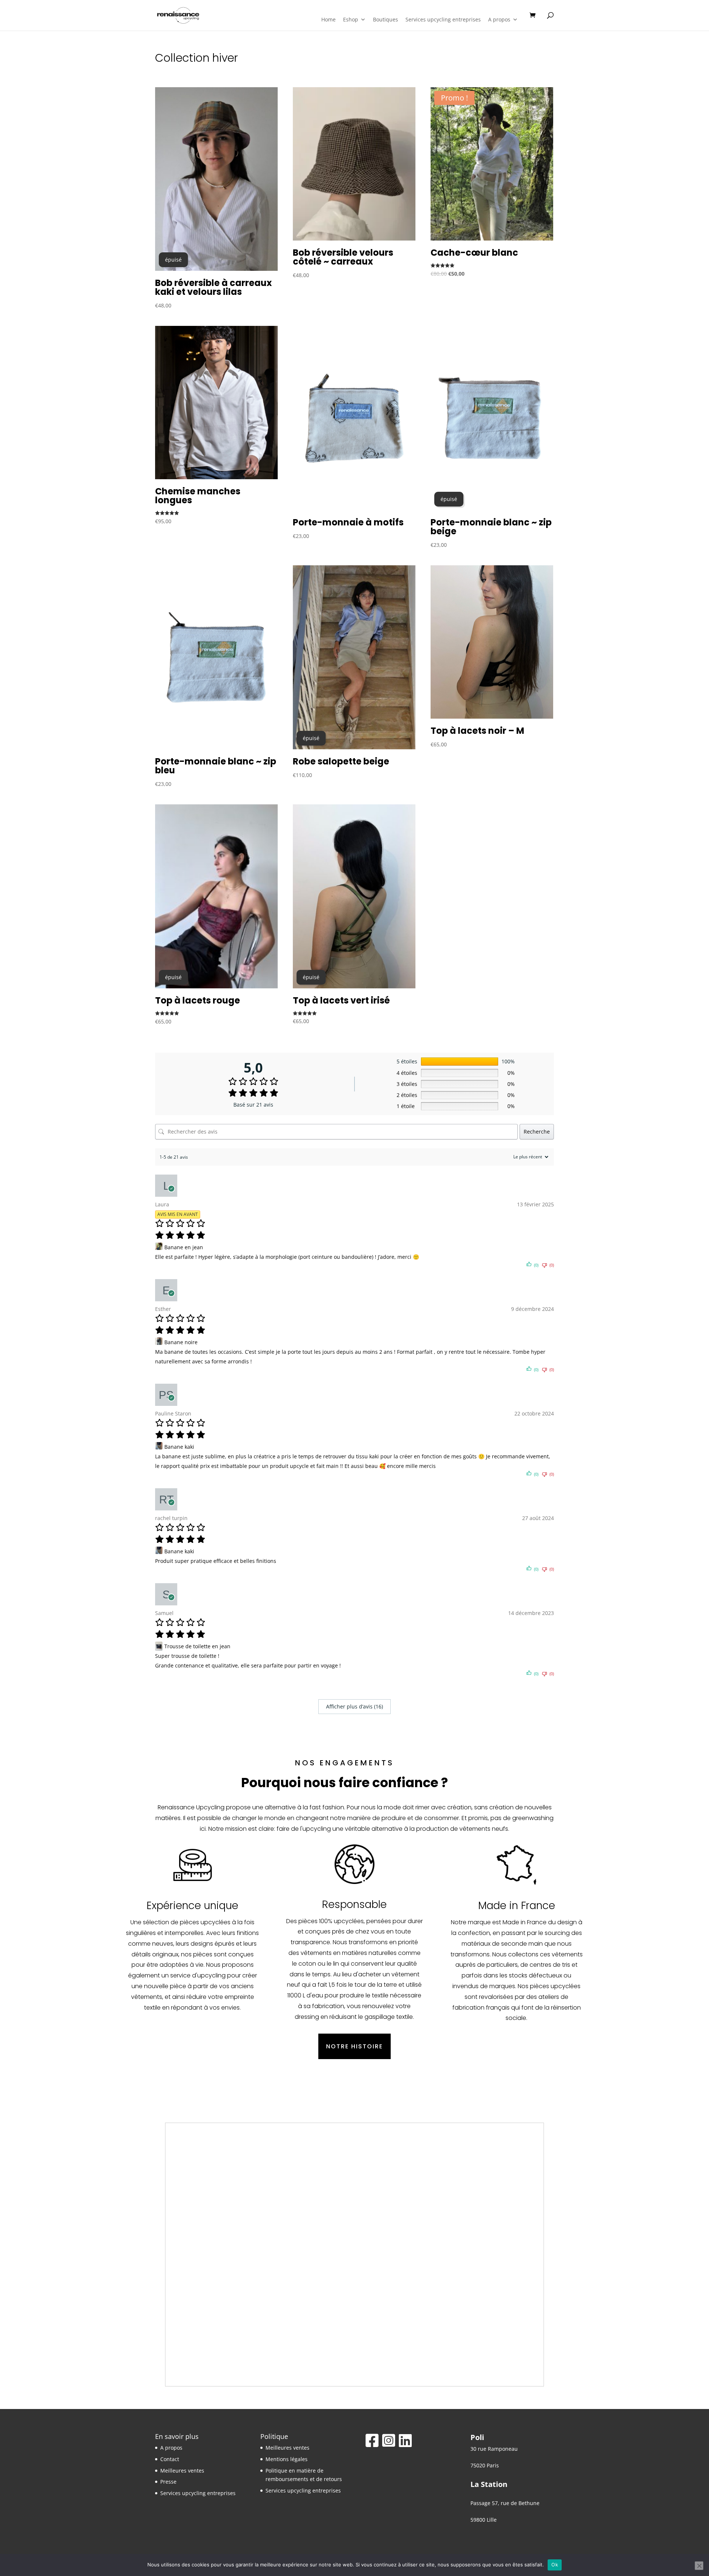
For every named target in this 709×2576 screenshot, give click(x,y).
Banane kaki (179, 1447)
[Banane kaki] (160, 1447)
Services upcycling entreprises (443, 19)
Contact (170, 2459)
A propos (499, 19)
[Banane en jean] (160, 1247)
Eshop (351, 19)
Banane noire (181, 1342)
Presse (168, 2482)
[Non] (699, 2566)
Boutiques (386, 19)
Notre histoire (354, 2046)
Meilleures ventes (182, 2471)
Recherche (537, 1132)
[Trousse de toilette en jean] (160, 1646)
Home (328, 19)
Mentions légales (287, 2459)
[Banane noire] (160, 1342)
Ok (555, 2565)
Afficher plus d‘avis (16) (354, 1706)
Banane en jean (184, 1247)
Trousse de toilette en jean (197, 1646)
